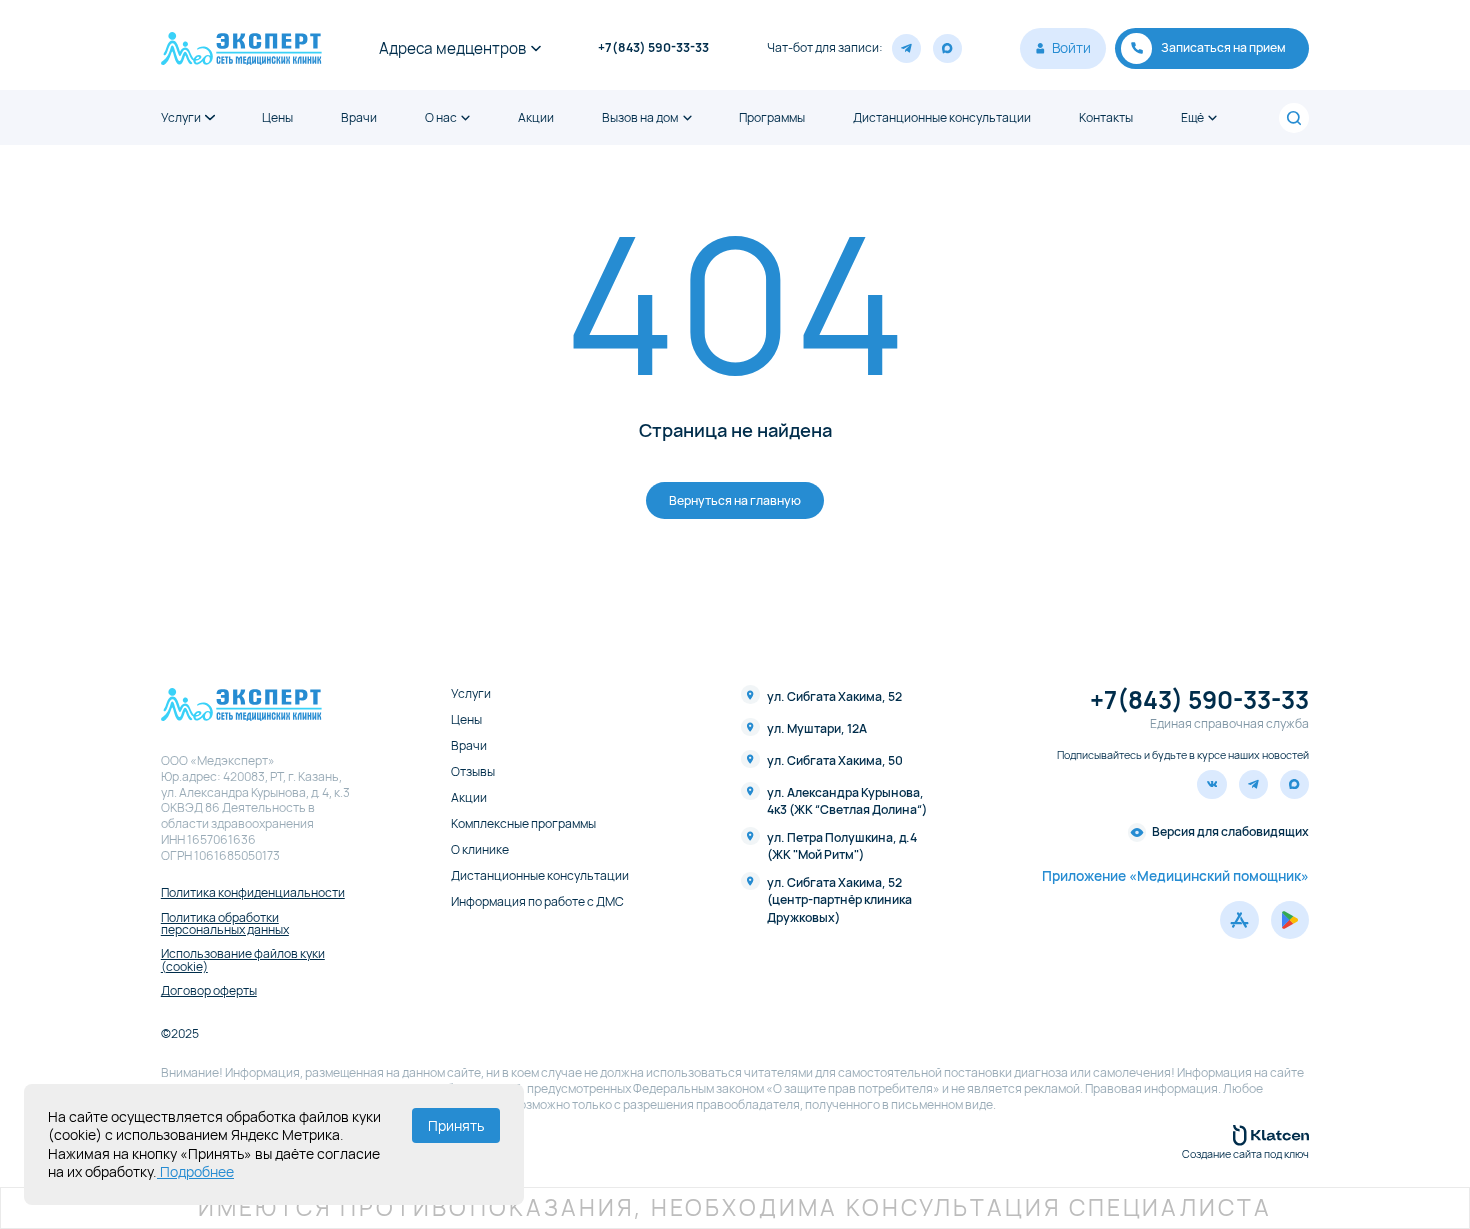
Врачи (359, 118)
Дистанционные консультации (942, 118)
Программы (772, 118)
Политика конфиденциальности (253, 893)
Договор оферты (209, 991)
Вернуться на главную (735, 500)
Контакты (1106, 118)
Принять (456, 1125)
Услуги (181, 118)
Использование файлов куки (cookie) (243, 960)
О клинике (480, 850)
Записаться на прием (1223, 47)
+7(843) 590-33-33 (653, 48)
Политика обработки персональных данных (225, 924)
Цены (277, 118)
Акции (536, 118)
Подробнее (195, 1171)
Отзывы (473, 772)
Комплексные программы (523, 824)
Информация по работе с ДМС (537, 902)
